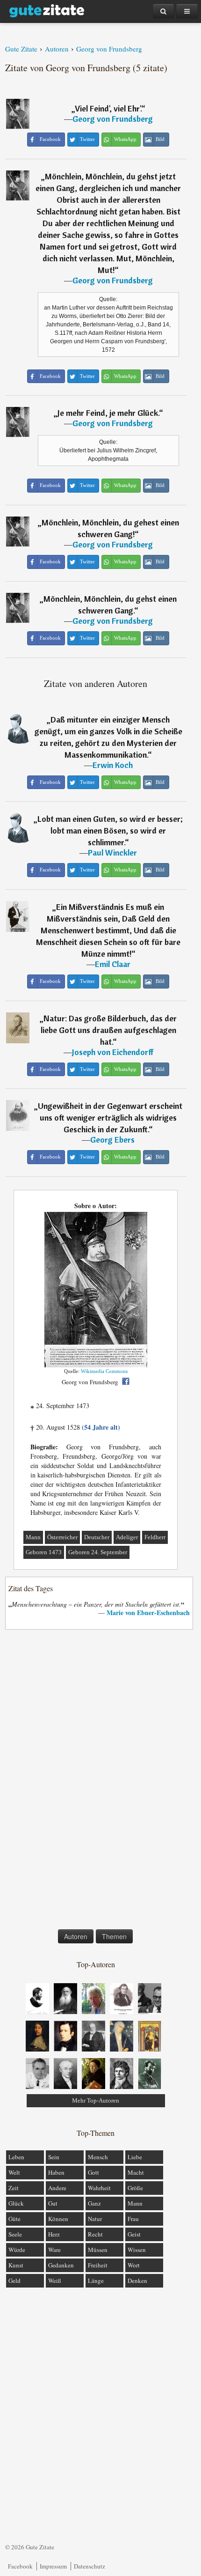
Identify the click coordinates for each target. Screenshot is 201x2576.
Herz (54, 2234)
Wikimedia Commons (104, 1371)
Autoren (76, 1936)
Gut (53, 2203)
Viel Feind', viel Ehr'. (108, 108)
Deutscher (97, 1537)
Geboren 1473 (44, 1552)
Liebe (135, 2157)
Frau (133, 2219)
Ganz (94, 2203)
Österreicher (62, 1537)
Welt (14, 2172)
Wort (134, 2265)
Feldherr (155, 1537)
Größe (135, 2188)
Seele (15, 2234)
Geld (14, 2281)
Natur (95, 2219)
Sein (54, 2157)
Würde (17, 2250)
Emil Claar (113, 964)
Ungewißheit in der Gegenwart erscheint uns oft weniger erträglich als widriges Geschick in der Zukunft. (110, 1118)
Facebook (20, 2566)
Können (58, 2219)
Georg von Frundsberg (113, 119)
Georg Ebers (112, 1140)
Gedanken (61, 2265)
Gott (93, 2172)
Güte (14, 2219)
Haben (56, 2172)
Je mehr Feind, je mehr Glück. (108, 413)
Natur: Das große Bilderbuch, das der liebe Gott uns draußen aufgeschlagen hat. (109, 1030)
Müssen (98, 2250)
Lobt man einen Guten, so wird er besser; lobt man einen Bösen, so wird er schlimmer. (110, 830)
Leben (16, 2157)
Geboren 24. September (98, 1552)
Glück (16, 2203)
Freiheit (98, 2265)
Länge (96, 2281)
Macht (136, 2172)
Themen (114, 1936)
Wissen (137, 2250)
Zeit (14, 2188)
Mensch (98, 2157)
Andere (57, 2188)
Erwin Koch (113, 765)
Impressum (53, 2566)
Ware (54, 2250)
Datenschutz (90, 2566)
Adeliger (127, 1537)
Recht (95, 2234)
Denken (137, 2281)
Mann (33, 1537)
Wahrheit (99, 2188)
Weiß (55, 2281)
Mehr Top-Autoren (96, 2100)
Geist (134, 2234)
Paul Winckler (112, 853)
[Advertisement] (96, 1781)
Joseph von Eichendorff (113, 1052)
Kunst (16, 2265)
